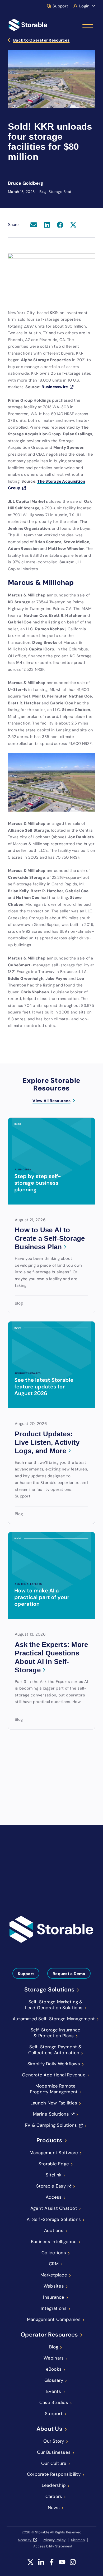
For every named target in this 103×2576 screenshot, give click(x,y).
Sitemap (78, 2540)
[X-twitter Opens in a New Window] (31, 2565)
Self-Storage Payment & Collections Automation (55, 2050)
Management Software (54, 2153)
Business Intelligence (54, 2242)
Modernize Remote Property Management (54, 2089)
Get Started (24, 1887)
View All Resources (51, 1101)
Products (49, 2140)
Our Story (54, 2441)
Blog (54, 2347)
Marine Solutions (51, 2114)
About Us (49, 2429)
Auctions (54, 2230)
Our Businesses (54, 2452)
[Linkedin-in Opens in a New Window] (41, 2565)
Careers (54, 2496)
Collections (54, 2253)
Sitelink (54, 2175)
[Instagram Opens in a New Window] (73, 2565)
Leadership (54, 2485)
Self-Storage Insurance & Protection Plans (56, 2033)
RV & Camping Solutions (51, 2125)
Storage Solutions (49, 1990)
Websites (54, 2286)
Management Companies (54, 2319)
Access (54, 2197)
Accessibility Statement (53, 2546)
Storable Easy (51, 2186)
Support (60, 6)
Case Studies (54, 2402)
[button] (34, 225)
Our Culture (54, 2463)
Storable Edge (54, 2164)
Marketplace (54, 2275)
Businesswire (55, 387)
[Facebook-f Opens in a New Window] (52, 2565)
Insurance (54, 2297)
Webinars (54, 2358)
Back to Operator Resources (41, 40)
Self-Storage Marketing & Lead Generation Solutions (54, 2005)
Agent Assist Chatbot (54, 2208)
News (54, 2507)
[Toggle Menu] (88, 25)
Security (25, 2540)
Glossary (54, 2380)
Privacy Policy (54, 2540)
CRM (54, 2264)
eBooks (54, 2369)
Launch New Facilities (54, 2103)
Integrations (54, 2308)
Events (54, 2391)
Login (84, 6)
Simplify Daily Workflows (54, 2064)
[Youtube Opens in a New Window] (62, 2565)
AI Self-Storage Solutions (54, 2219)
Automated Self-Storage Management (54, 2019)
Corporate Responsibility (54, 2474)
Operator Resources (49, 2335)
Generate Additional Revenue (54, 2075)
